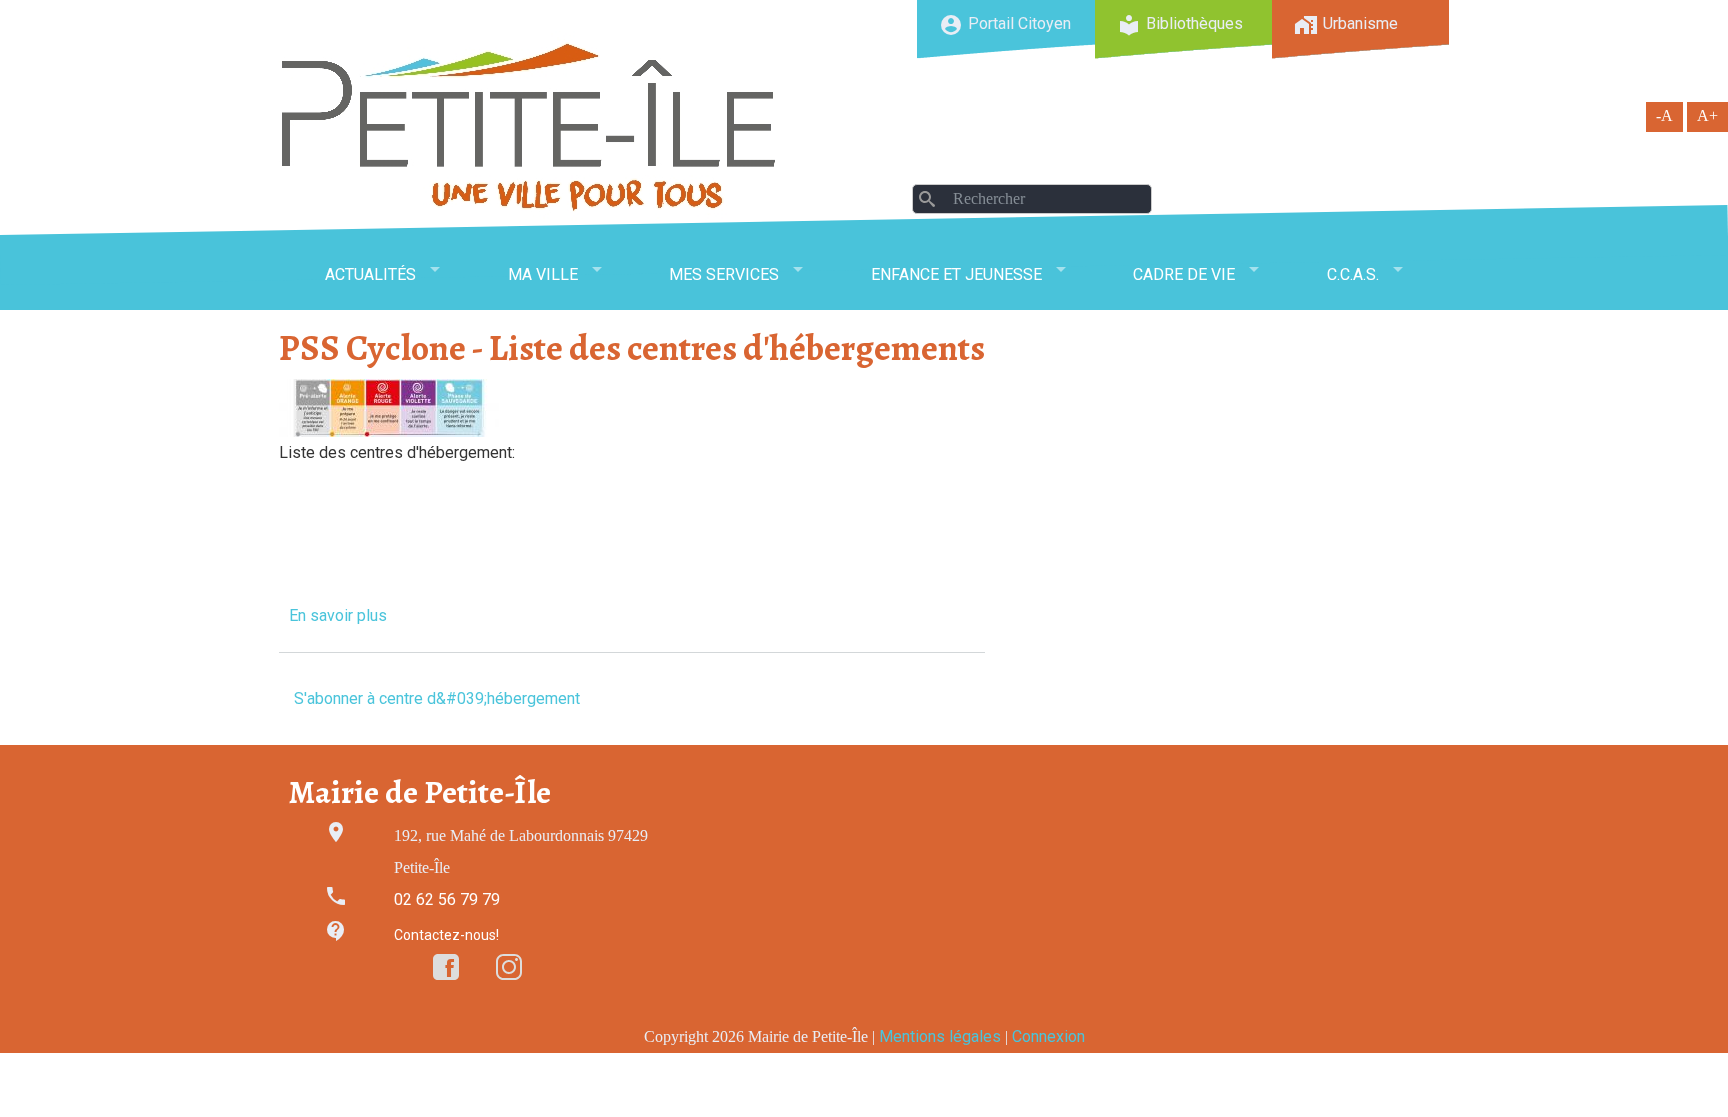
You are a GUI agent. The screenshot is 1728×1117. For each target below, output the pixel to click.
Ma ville (543, 274)
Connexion (1048, 1036)
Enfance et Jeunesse (956, 274)
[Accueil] (529, 126)
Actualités (370, 274)
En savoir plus (338, 615)
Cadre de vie (1184, 274)
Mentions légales (940, 1036)
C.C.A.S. (1353, 274)
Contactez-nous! (446, 935)
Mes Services (724, 274)
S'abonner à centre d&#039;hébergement (437, 698)
